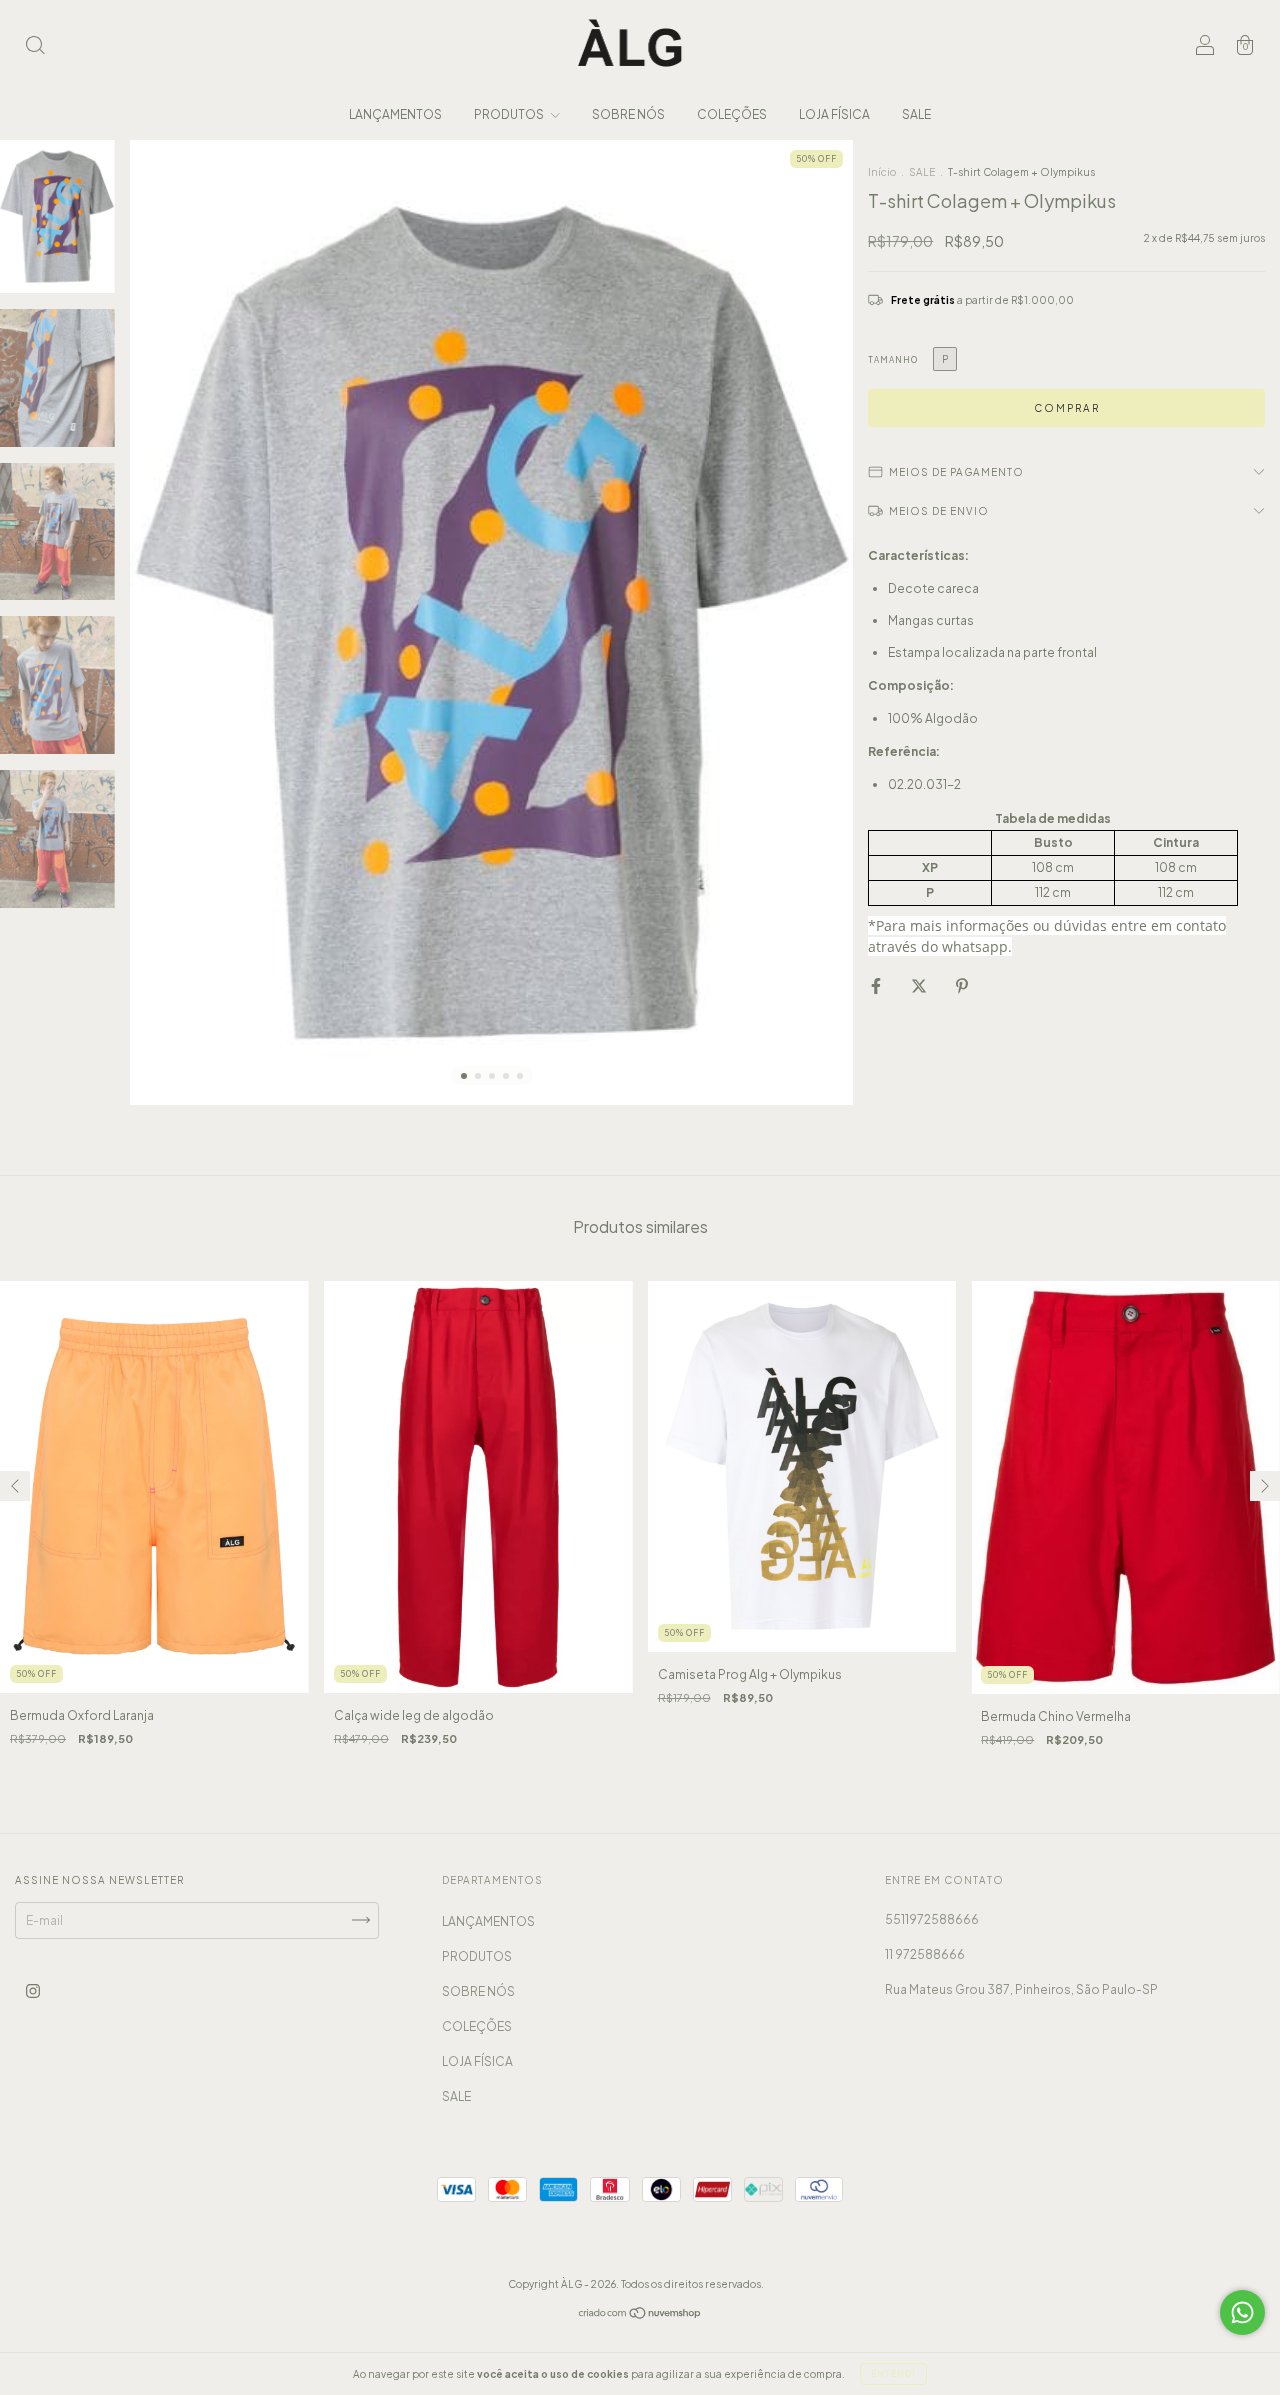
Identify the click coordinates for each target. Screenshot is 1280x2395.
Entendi (893, 2374)
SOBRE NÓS (628, 114)
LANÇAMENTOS (395, 114)
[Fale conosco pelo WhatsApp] (1242, 2312)
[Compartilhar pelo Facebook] (877, 985)
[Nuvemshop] (640, 2314)
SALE (916, 114)
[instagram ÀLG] (33, 1990)
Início (882, 172)
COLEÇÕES (732, 114)
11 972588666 (925, 1954)
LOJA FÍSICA (834, 114)
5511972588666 (932, 1919)
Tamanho (893, 360)
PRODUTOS (510, 114)
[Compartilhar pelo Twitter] (920, 985)
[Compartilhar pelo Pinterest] (962, 985)
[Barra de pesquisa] (35, 47)
